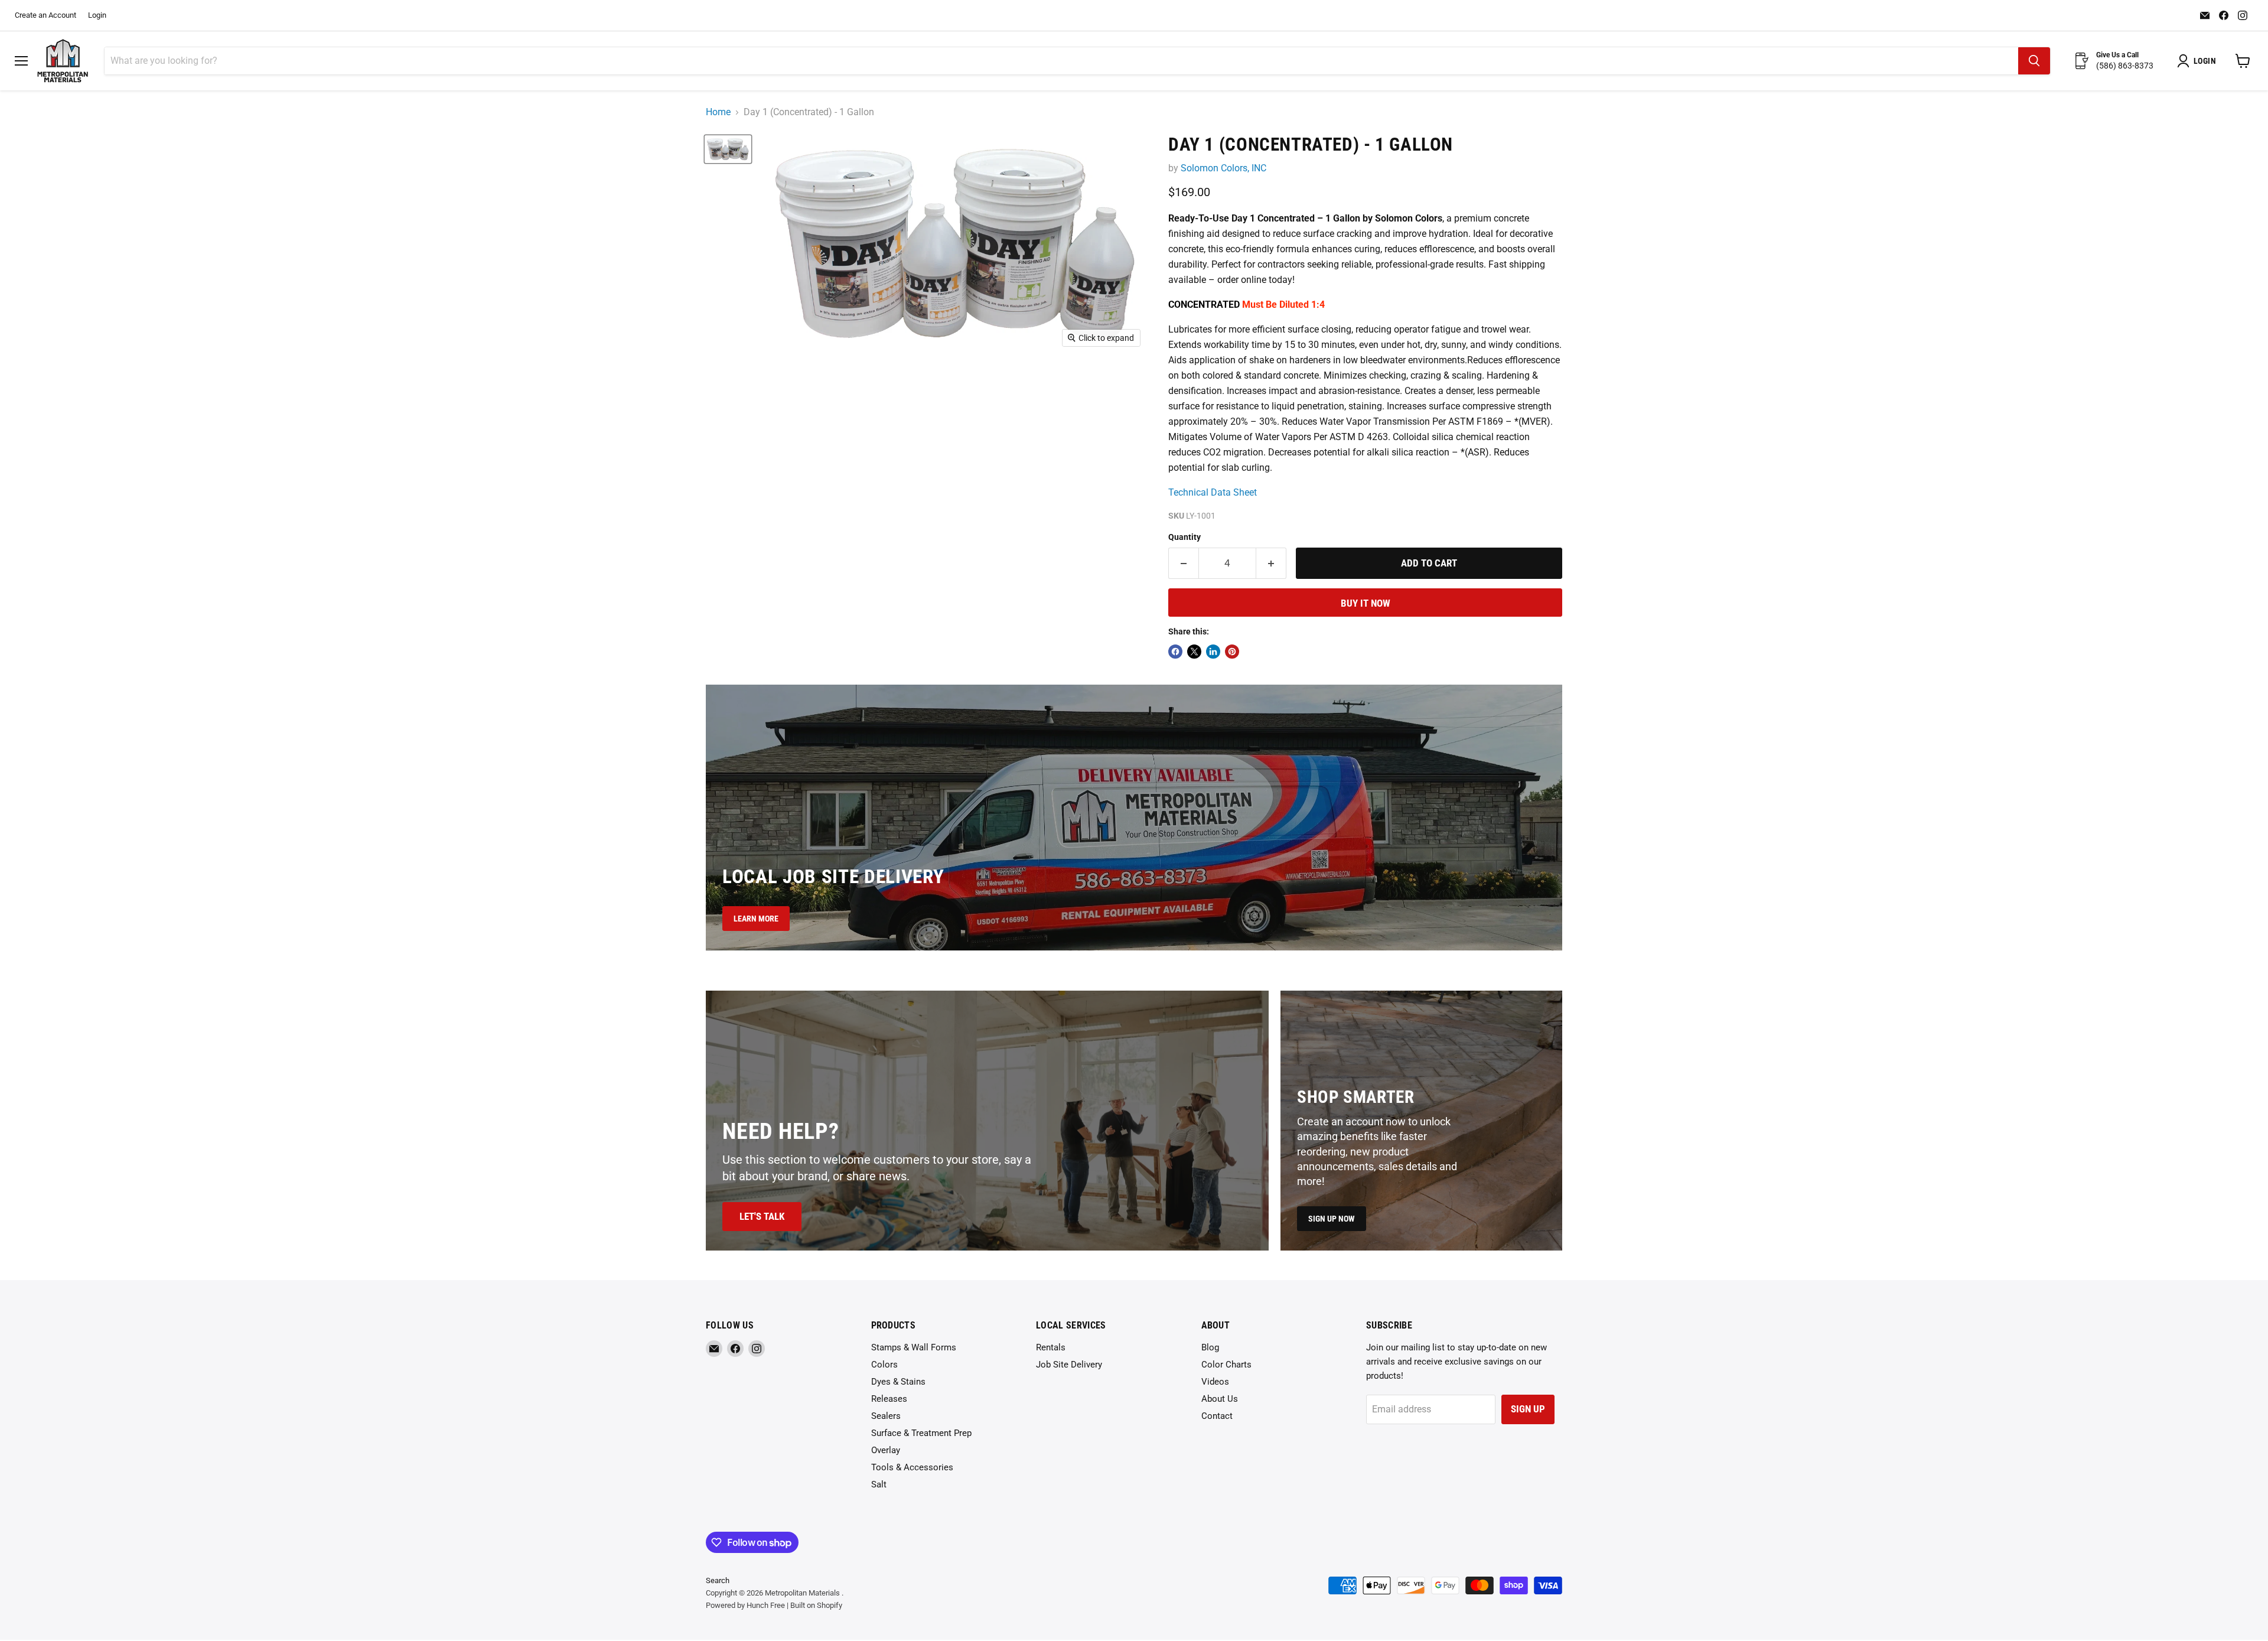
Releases (889, 1399)
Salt (879, 1484)
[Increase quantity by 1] (1271, 564)
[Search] (2034, 61)
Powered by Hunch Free (745, 1605)
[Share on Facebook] (1175, 652)
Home (718, 112)
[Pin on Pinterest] (1232, 652)
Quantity (1184, 537)
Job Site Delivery (1069, 1365)
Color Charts (1226, 1365)
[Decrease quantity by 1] (1183, 564)
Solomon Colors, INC (1223, 168)
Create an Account (45, 15)
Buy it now (1366, 603)
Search (718, 1580)
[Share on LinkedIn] (1213, 652)
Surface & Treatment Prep (921, 1433)
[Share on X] (1194, 652)
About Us (1220, 1399)
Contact (1217, 1416)
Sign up (1528, 1409)
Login (97, 15)
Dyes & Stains (898, 1382)
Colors (884, 1365)
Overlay (886, 1450)
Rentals (1051, 1347)
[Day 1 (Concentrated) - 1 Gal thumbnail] (728, 149)
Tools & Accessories (912, 1467)
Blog (1210, 1347)
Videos (1215, 1382)
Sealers (886, 1416)
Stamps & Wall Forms (914, 1347)
